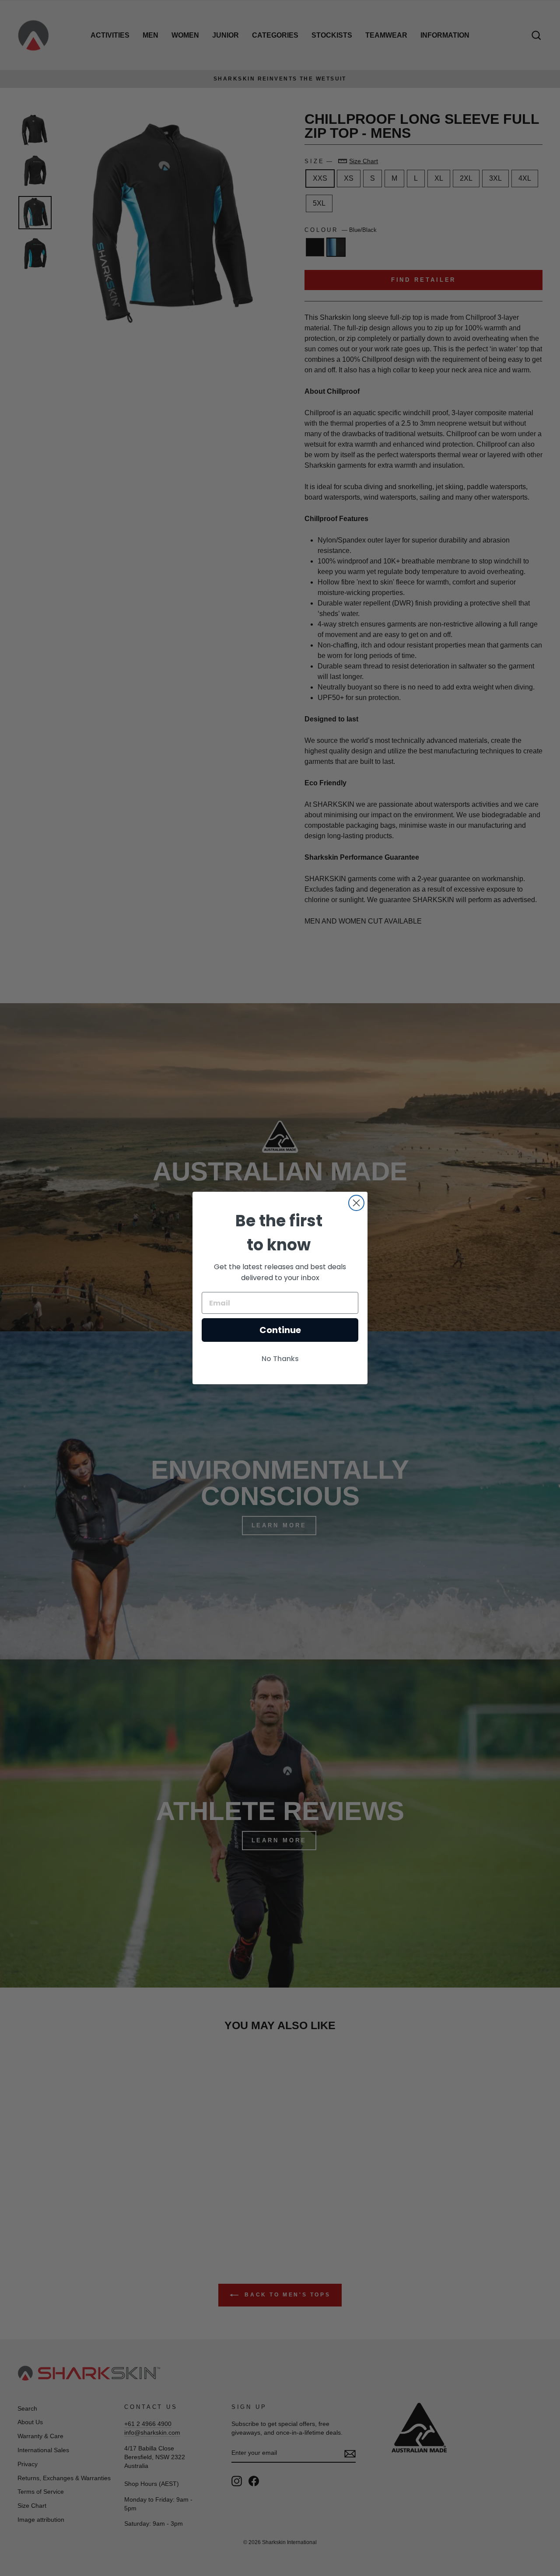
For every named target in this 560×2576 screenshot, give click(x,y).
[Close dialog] (356, 1203)
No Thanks (280, 1359)
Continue (280, 1330)
